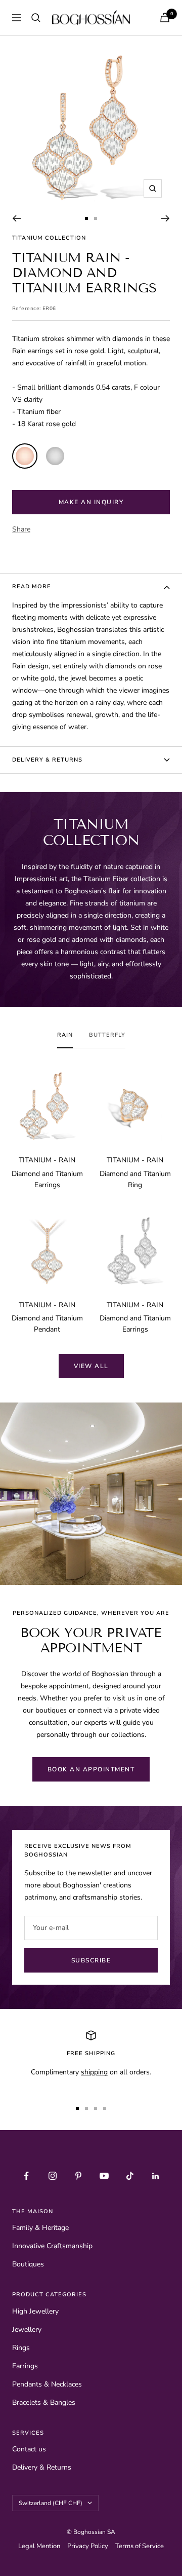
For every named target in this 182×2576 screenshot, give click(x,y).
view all (91, 1366)
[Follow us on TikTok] (130, 2176)
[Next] (166, 218)
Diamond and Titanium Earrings (47, 1179)
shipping (94, 2072)
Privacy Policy (89, 2546)
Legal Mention (41, 2546)
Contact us (29, 2449)
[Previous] (16, 218)
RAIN (65, 1035)
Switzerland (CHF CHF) (51, 2503)
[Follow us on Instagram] (52, 2176)
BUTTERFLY (107, 1035)
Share (21, 529)
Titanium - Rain (47, 1160)
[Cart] (165, 17)
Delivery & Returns (47, 760)
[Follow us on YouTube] (104, 2176)
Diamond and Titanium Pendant (47, 1324)
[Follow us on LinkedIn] (155, 2176)
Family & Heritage (40, 2228)
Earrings (25, 2366)
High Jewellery (35, 2311)
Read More (32, 586)
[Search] (36, 18)
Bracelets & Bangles (44, 2402)
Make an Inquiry (91, 502)
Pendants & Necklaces (47, 2384)
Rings (21, 2348)
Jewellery (27, 2329)
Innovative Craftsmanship (52, 2246)
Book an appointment (91, 1769)
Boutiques (28, 2264)
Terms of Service (140, 2546)
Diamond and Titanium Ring (135, 1179)
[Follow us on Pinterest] (78, 2176)
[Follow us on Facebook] (27, 2176)
